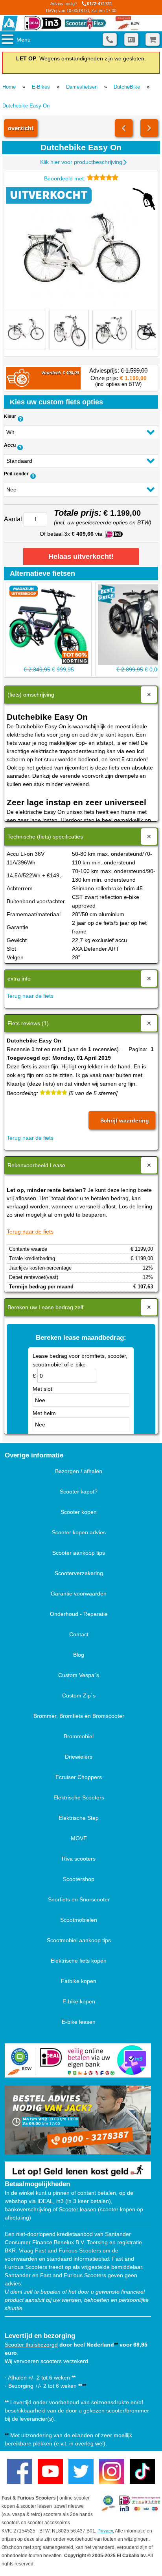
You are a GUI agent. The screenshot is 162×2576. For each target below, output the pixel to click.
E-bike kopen (79, 2001)
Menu (24, 40)
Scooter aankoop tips (79, 1553)
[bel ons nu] (110, 39)
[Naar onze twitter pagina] (81, 2471)
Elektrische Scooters (79, 1797)
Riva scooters (79, 1859)
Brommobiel (79, 1736)
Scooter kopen (79, 1512)
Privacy (105, 2531)
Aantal (13, 519)
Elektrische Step (79, 1818)
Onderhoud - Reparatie (79, 1614)
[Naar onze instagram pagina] (112, 2471)
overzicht (21, 128)
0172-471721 (81, 7)
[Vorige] (124, 128)
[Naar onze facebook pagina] (20, 2471)
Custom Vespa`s (79, 1675)
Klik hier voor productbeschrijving (81, 162)
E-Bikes (41, 87)
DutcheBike (127, 87)
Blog (79, 1655)
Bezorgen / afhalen (79, 1471)
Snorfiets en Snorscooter (79, 1899)
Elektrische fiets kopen (79, 1961)
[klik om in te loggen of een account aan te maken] (131, 39)
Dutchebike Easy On (26, 106)
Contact (79, 1634)
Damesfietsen (82, 87)
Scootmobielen (79, 1920)
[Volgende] (149, 128)
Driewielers (79, 1757)
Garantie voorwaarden (79, 1594)
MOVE (79, 1838)
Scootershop (79, 1879)
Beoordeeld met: (65, 178)
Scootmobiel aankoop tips (79, 1940)
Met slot (42, 1389)
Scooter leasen (78, 2209)
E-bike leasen (79, 2022)
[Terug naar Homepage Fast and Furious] (10, 23)
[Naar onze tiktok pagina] (142, 2471)
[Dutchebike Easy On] (81, 248)
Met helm (44, 1413)
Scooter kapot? (79, 1492)
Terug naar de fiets (30, 996)
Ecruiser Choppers (79, 1777)
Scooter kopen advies (79, 1532)
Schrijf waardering (125, 1121)
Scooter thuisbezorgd (31, 2345)
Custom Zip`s (79, 1696)
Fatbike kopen (79, 1981)
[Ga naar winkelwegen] (153, 39)
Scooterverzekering (79, 1573)
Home (9, 87)
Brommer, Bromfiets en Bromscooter (79, 1716)
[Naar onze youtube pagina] (50, 2471)
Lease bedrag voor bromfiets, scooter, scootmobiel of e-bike (80, 1360)
